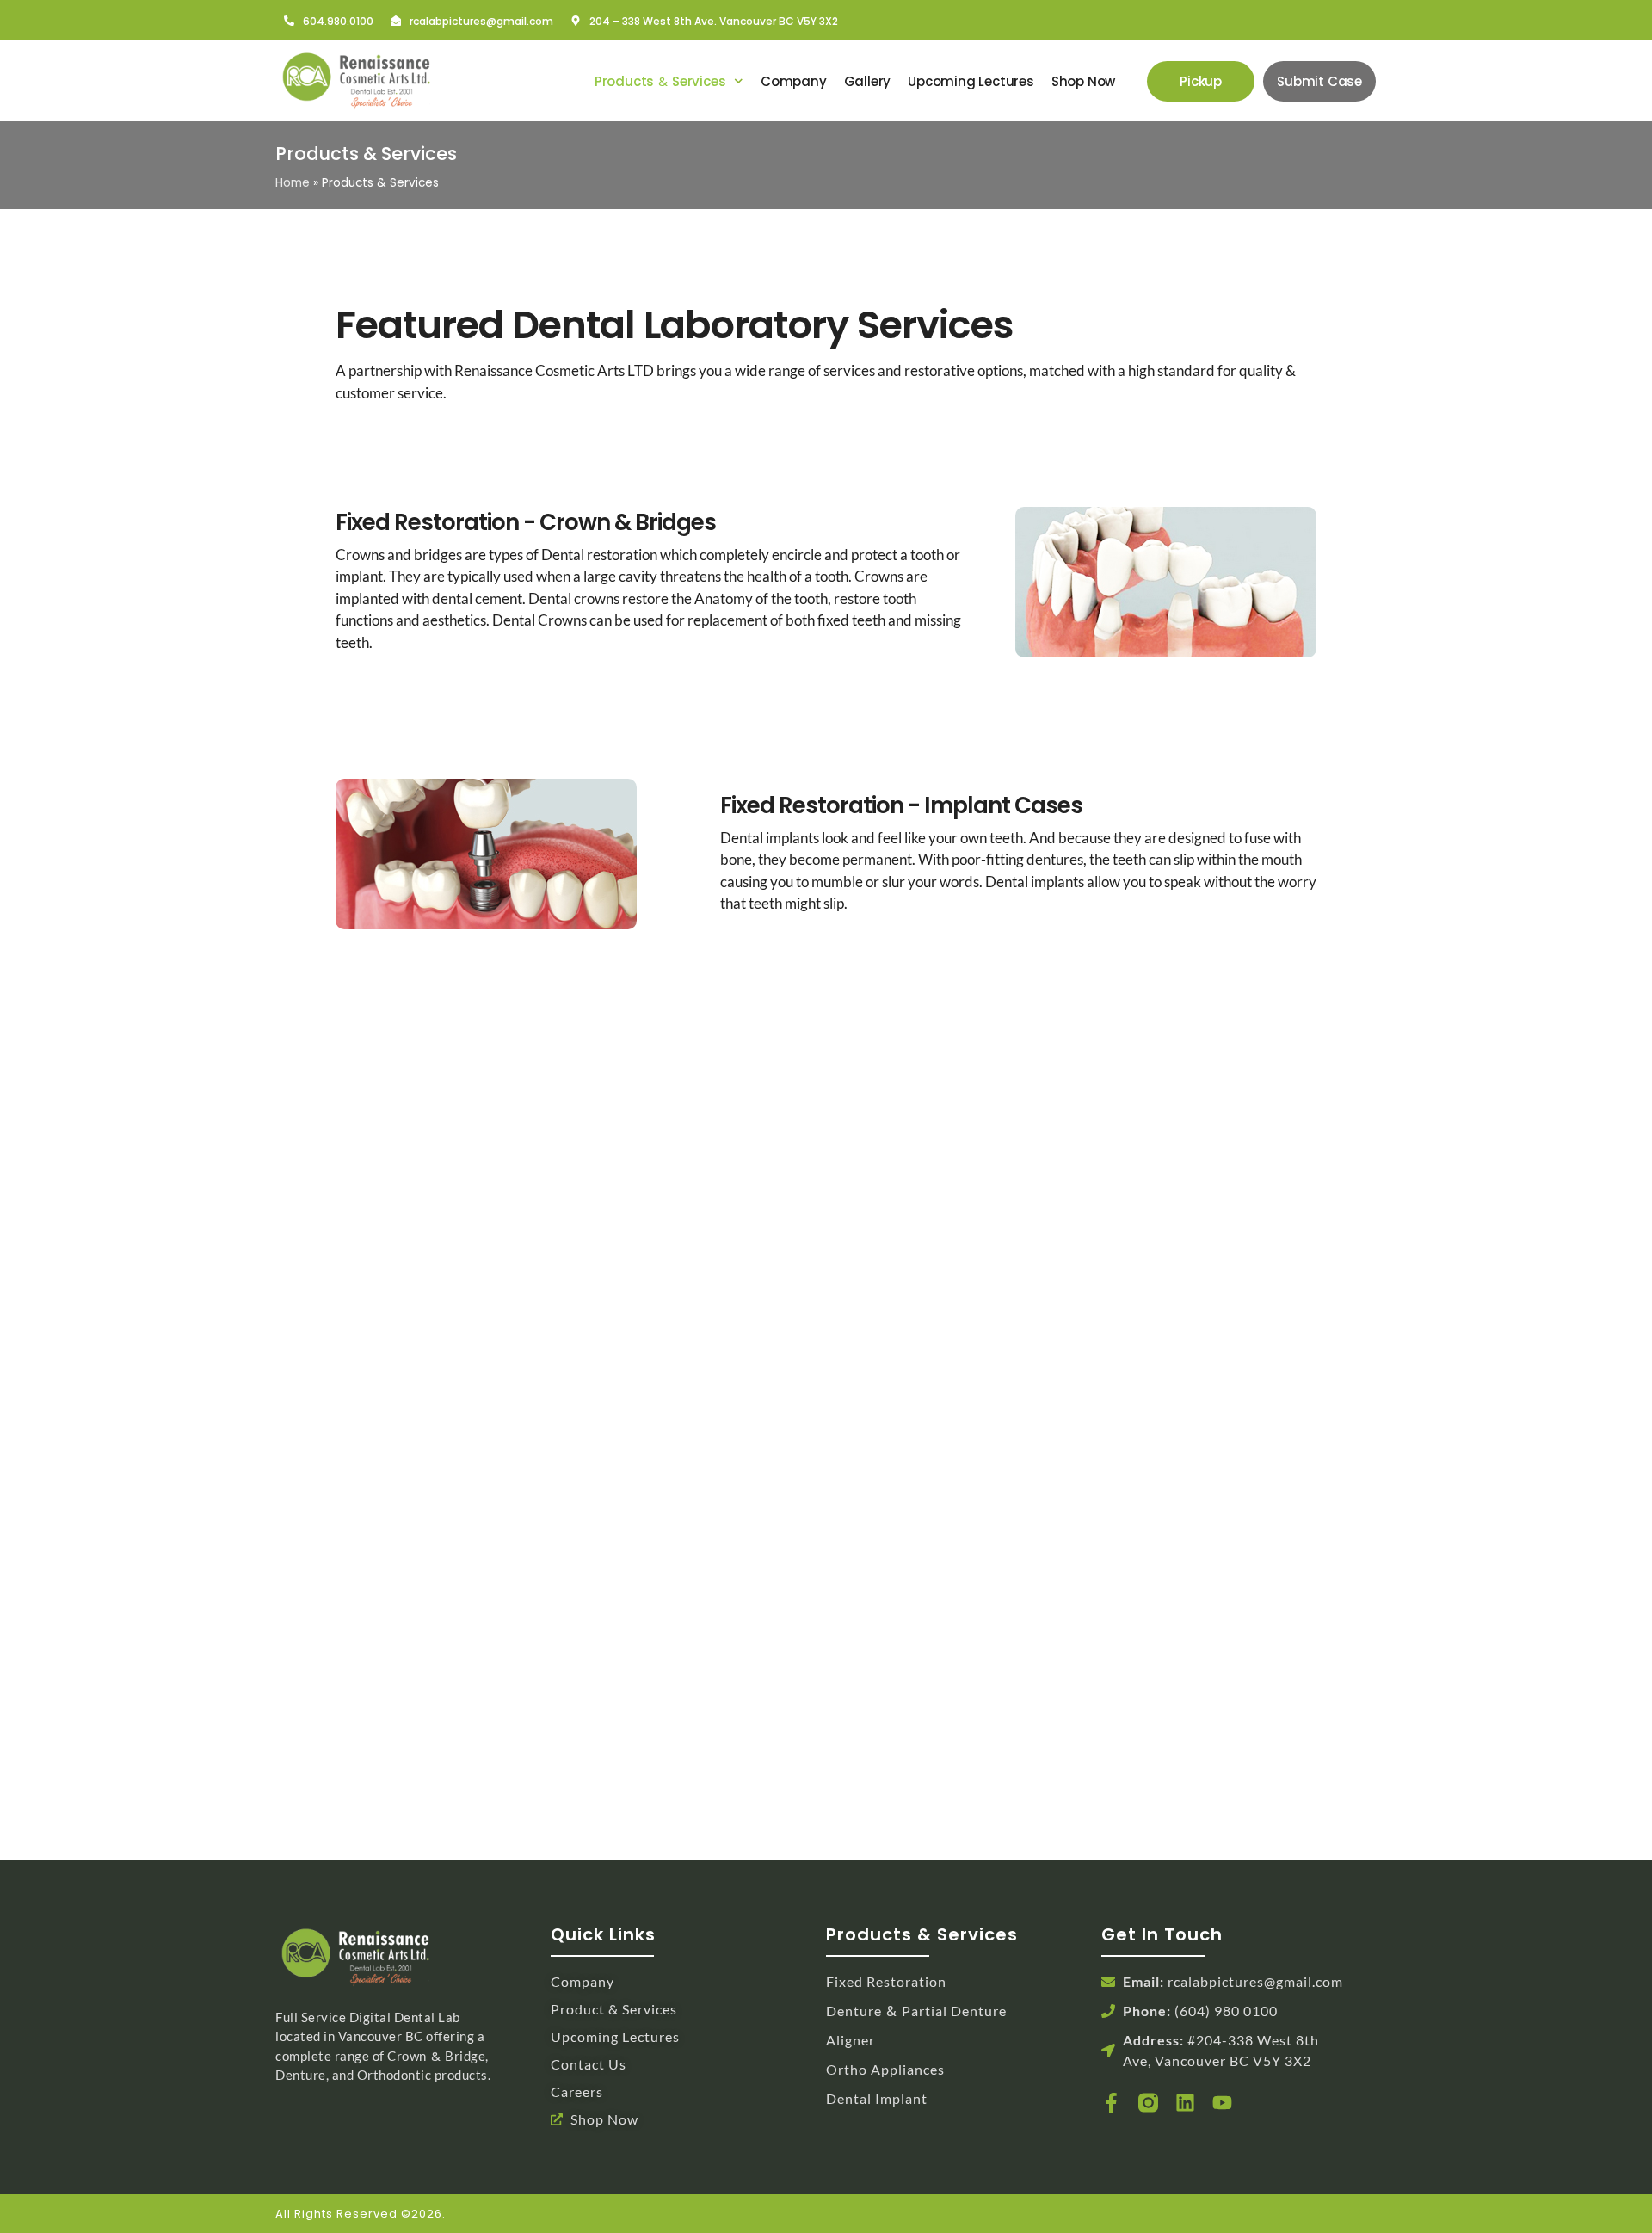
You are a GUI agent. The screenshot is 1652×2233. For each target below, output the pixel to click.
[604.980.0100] (289, 21)
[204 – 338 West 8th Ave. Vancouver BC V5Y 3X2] (576, 21)
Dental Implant (877, 2098)
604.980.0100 (338, 21)
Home (293, 183)
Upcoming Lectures (971, 81)
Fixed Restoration (886, 1981)
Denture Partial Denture (916, 2011)
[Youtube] (1222, 2103)
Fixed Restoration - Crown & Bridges (526, 522)
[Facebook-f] (1111, 2103)
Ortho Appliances (885, 2069)
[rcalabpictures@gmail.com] (396, 21)
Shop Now (1083, 81)
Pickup (1201, 81)
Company (794, 81)
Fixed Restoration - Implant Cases (901, 805)
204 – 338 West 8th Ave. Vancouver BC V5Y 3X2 (714, 21)
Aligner (851, 2040)
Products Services (660, 81)
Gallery (868, 81)
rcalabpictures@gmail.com (481, 21)
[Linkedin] (1185, 2103)
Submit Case (1319, 81)
